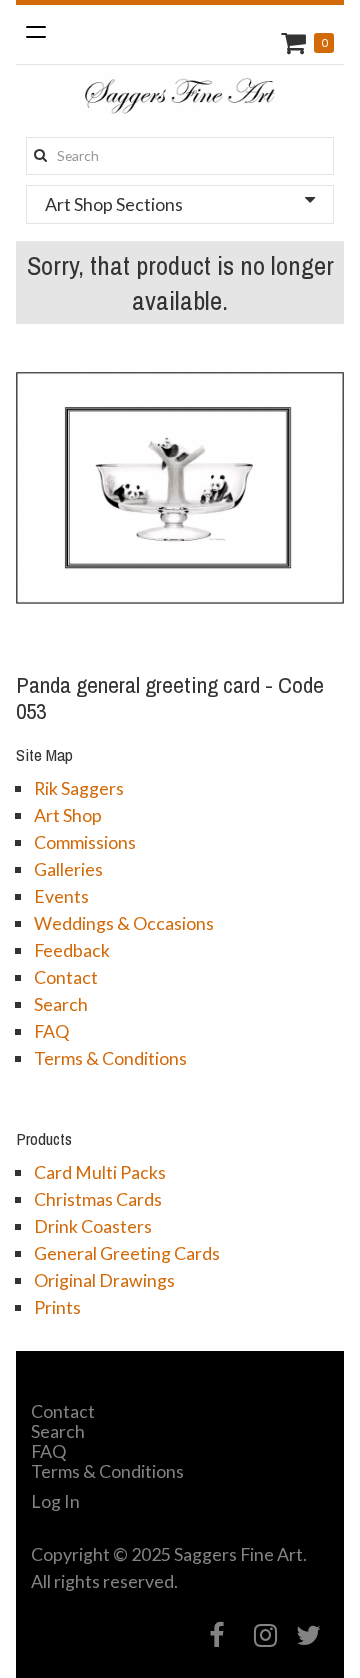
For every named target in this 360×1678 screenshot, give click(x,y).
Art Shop (68, 815)
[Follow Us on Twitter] (309, 1635)
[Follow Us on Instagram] (265, 1635)
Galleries (68, 869)
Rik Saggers (79, 788)
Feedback (72, 950)
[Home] (180, 99)
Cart (296, 42)
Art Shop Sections (114, 204)
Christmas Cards (98, 1199)
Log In (55, 1501)
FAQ (51, 1031)
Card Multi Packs (100, 1172)
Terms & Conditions (110, 1058)
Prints (57, 1307)
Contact (66, 977)
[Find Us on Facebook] (217, 1635)
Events (61, 896)
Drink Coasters (93, 1226)
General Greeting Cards (127, 1253)
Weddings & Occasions (124, 923)
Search (61, 1004)
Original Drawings (104, 1280)
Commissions (85, 842)
